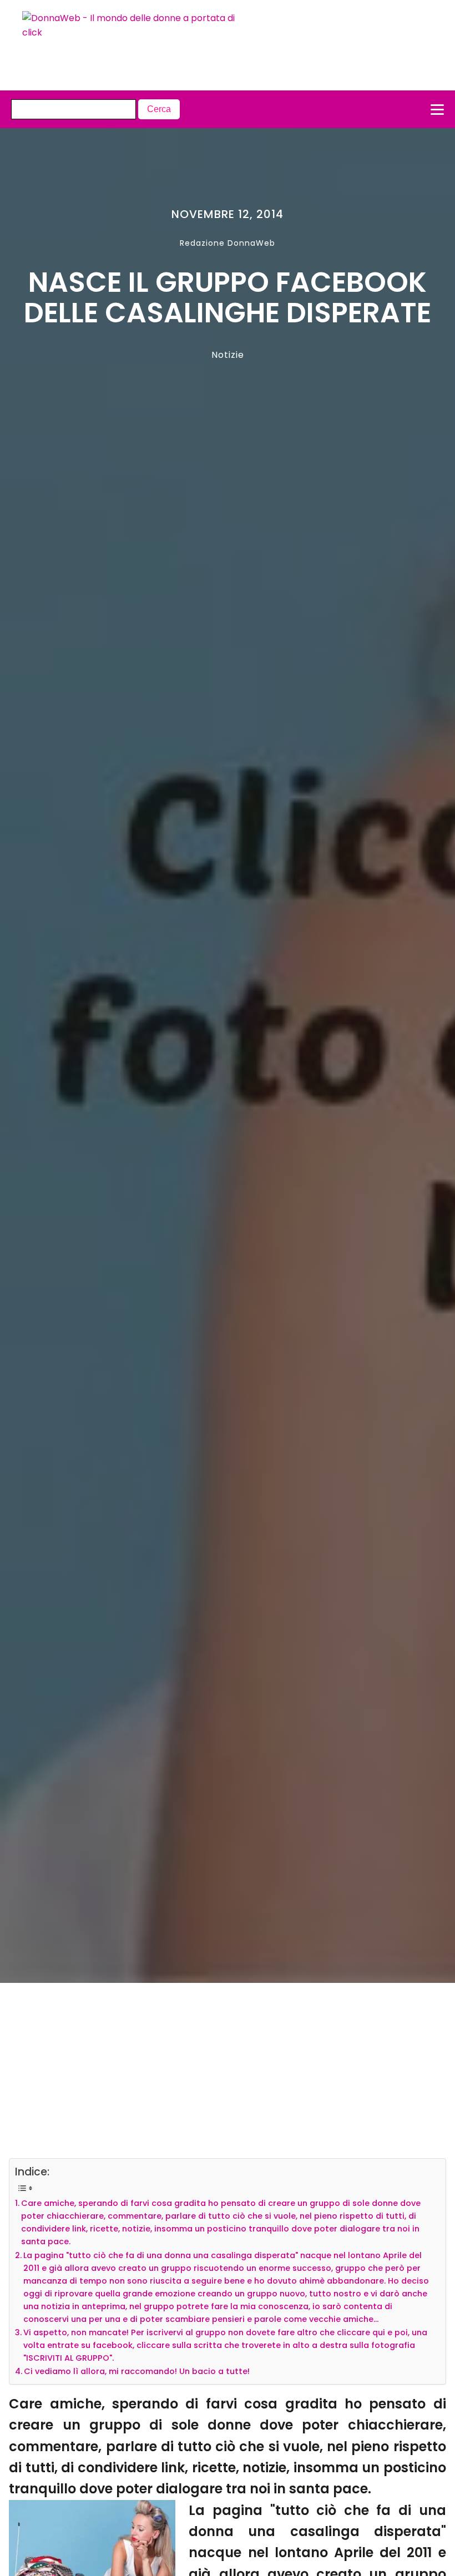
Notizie (228, 355)
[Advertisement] (206, 2076)
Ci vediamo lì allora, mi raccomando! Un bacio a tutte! (137, 2371)
